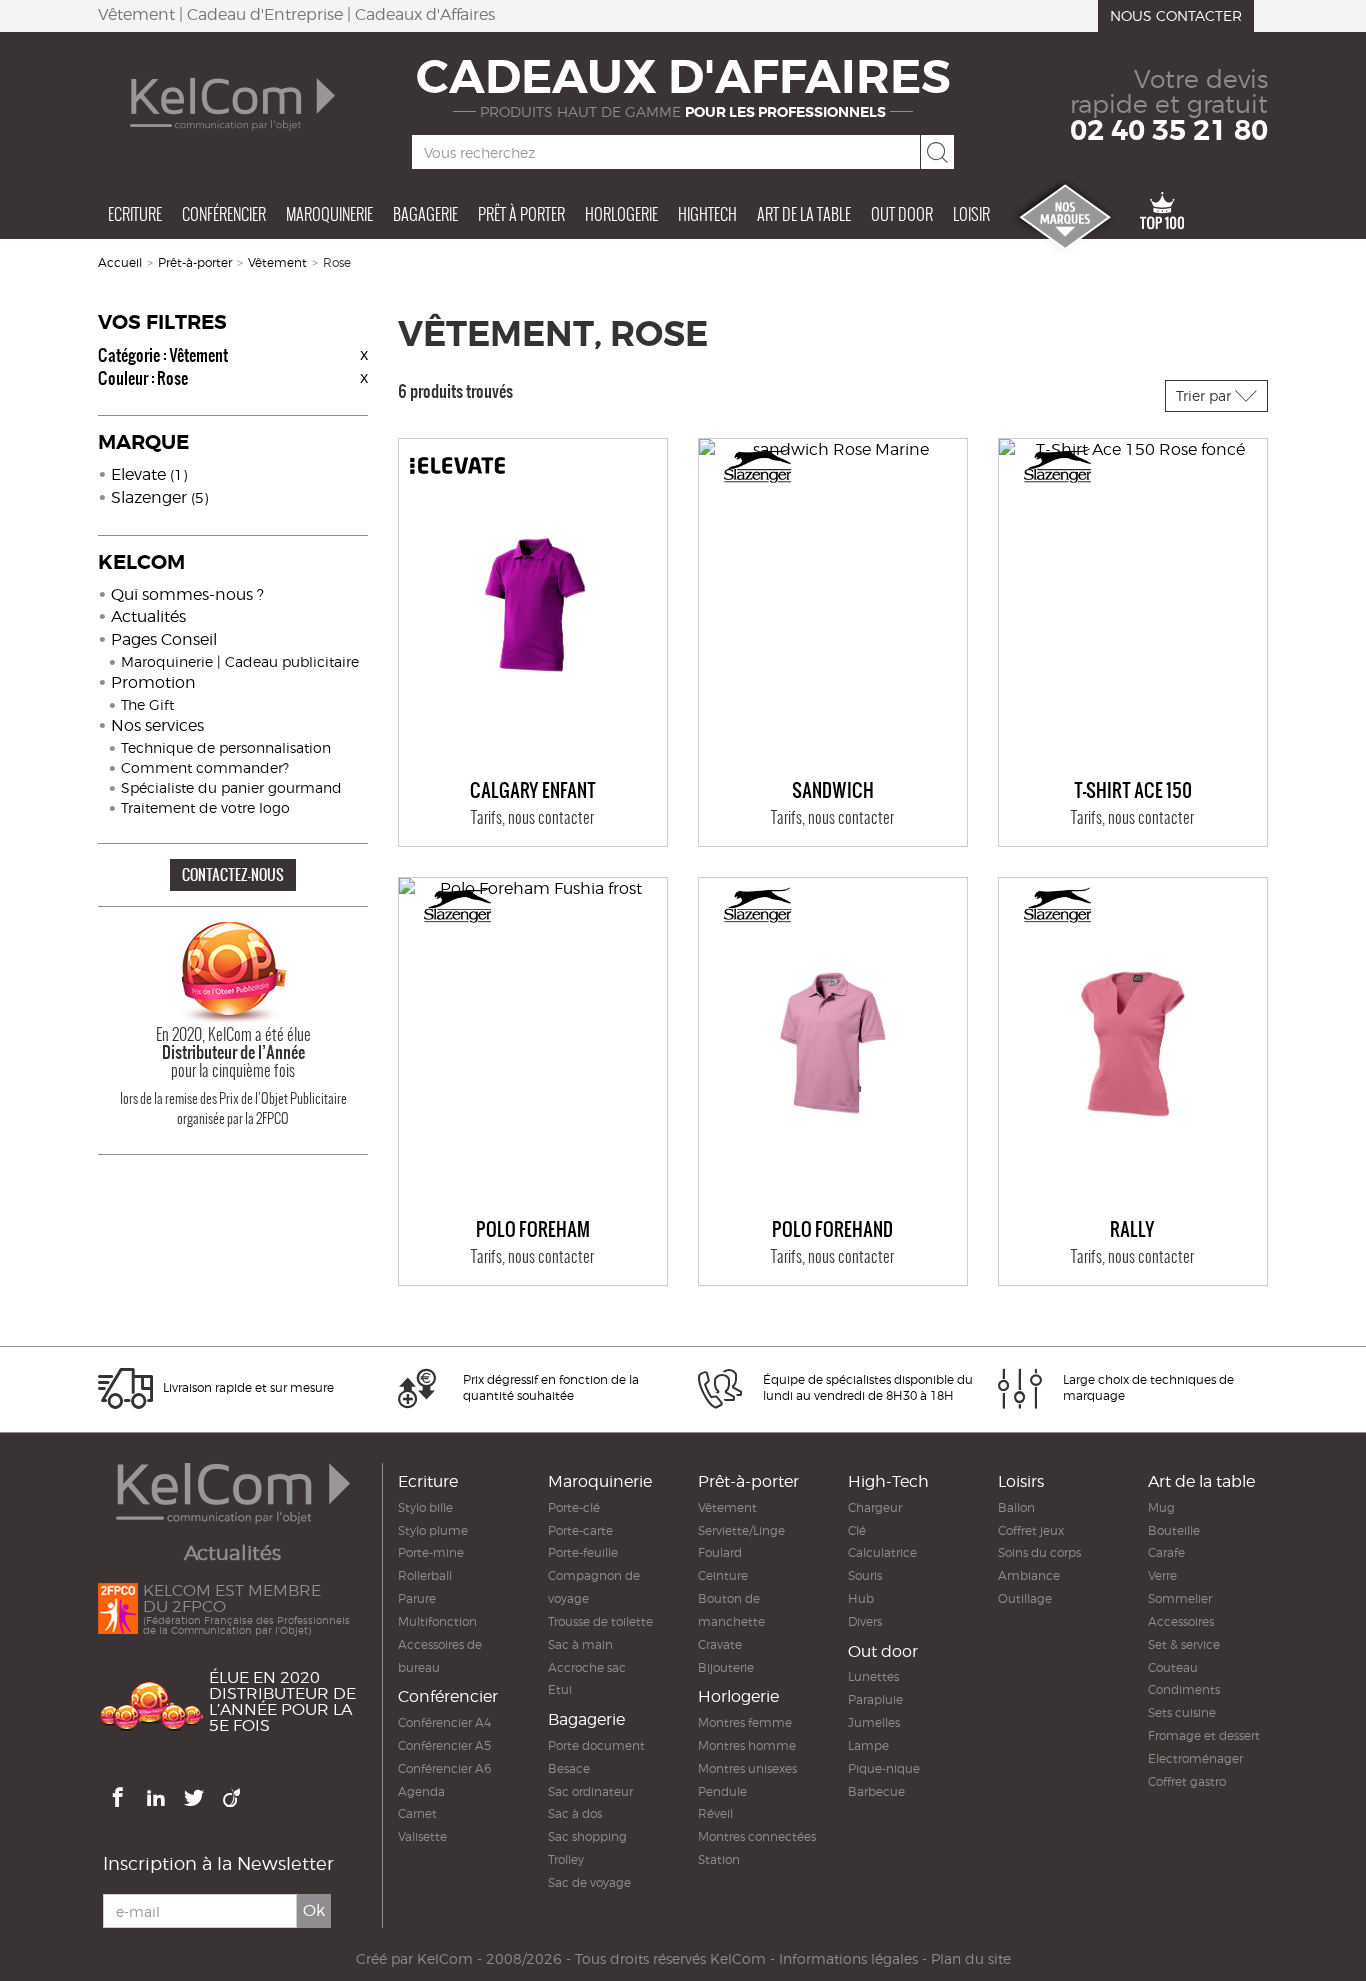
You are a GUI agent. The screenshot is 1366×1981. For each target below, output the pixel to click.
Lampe (868, 1745)
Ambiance (1029, 1575)
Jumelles (874, 1722)
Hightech (707, 214)
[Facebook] (120, 1794)
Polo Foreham (533, 1230)
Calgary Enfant (533, 791)
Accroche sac (587, 1667)
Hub (861, 1598)
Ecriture (135, 214)
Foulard (720, 1552)
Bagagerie (425, 214)
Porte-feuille (583, 1552)
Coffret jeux (1031, 1530)
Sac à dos (575, 1813)
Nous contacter (1176, 15)
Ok (314, 1911)
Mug (1161, 1507)
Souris (865, 1575)
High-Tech (888, 1481)
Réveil (715, 1813)
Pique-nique (884, 1768)
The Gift (147, 704)
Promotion (153, 682)
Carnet (417, 1813)
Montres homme (747, 1745)
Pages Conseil (164, 639)
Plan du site (971, 1959)
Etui (560, 1689)
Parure (417, 1598)
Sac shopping (587, 1836)
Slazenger (159, 497)
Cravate (720, 1644)
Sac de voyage (589, 1882)
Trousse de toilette (600, 1621)
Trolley (566, 1859)
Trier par (1205, 395)
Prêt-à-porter (195, 262)
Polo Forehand (832, 1230)
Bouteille (1174, 1530)
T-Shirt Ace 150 (1133, 791)
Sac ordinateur (590, 1791)
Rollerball (425, 1575)
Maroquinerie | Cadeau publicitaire (240, 661)
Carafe (1166, 1552)
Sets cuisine (1182, 1712)
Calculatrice (882, 1552)
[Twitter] (196, 1794)
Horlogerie (621, 214)
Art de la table (804, 214)
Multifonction (437, 1621)
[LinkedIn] (158, 1794)
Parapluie (875, 1699)
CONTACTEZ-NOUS (233, 874)
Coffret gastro (1187, 1781)
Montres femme (745, 1722)
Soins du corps (1039, 1552)
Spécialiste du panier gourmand (231, 787)
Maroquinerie (329, 214)
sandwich (833, 791)
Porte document (596, 1745)
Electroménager (1195, 1758)
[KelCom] (233, 104)
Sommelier (1180, 1598)
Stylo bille (425, 1507)
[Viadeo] (234, 1794)
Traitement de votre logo (205, 807)
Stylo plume (433, 1530)
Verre (1162, 1575)
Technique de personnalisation (226, 747)
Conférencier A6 (444, 1768)
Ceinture (723, 1575)
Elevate (149, 474)
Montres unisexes (747, 1768)
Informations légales (848, 1959)
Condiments (1184, 1689)
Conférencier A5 (444, 1745)
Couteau (1173, 1667)
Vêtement (277, 262)
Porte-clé (574, 1507)
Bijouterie (726, 1667)
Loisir (971, 214)
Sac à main (580, 1644)
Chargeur (875, 1507)
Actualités (148, 616)
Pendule (722, 1791)
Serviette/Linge (741, 1530)
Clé (857, 1530)
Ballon (1016, 1507)
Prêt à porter (521, 214)
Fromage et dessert (1204, 1735)
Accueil (120, 262)
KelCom (445, 1959)
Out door (902, 214)
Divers (865, 1621)
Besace (569, 1768)
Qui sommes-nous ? (187, 594)
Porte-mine (431, 1552)
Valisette (422, 1836)
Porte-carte (580, 1530)
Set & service (1184, 1644)
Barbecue (876, 1791)
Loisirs (1021, 1481)
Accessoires (1181, 1621)
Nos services (157, 725)
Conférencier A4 (444, 1722)
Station (719, 1859)
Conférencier (224, 214)
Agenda (421, 1791)
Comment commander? (205, 767)
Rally (1132, 1230)
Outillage (1025, 1598)
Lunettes (873, 1676)
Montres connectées (757, 1836)
